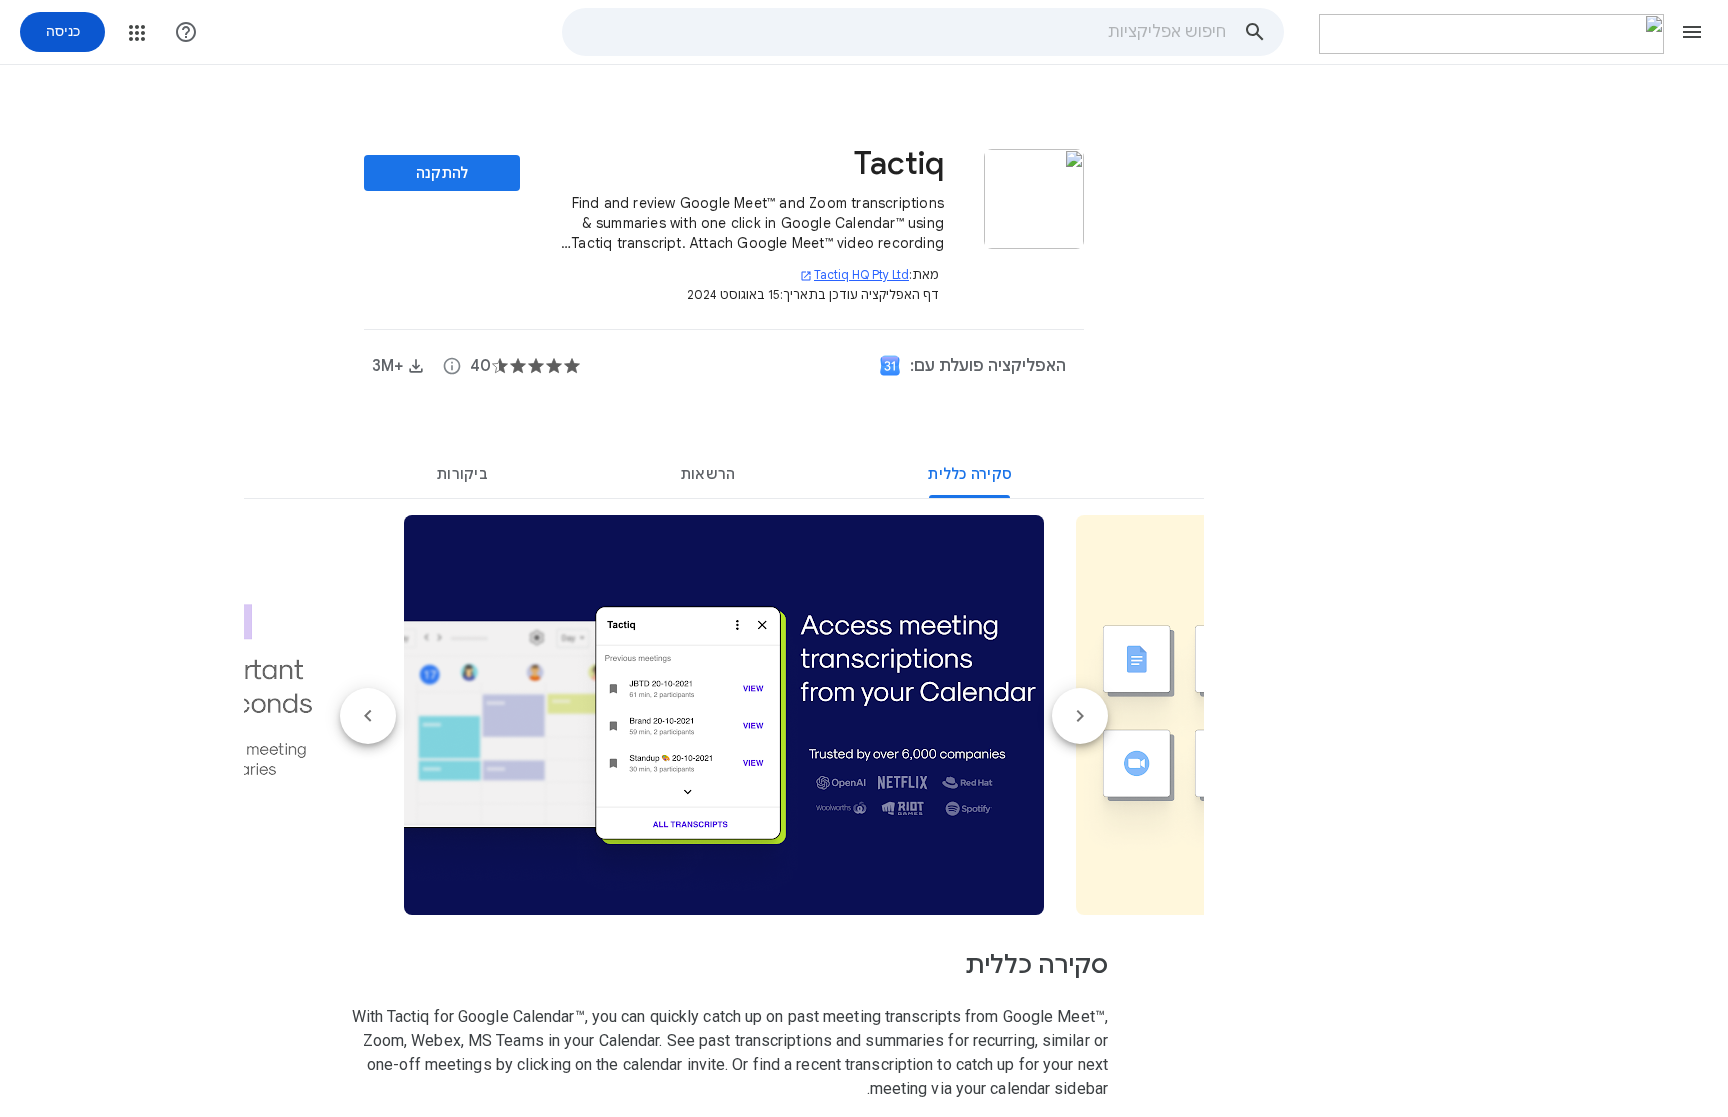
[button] (1692, 32)
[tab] (969, 474)
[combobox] (895, 32)
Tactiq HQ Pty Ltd (854, 274)
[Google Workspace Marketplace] (1491, 34)
